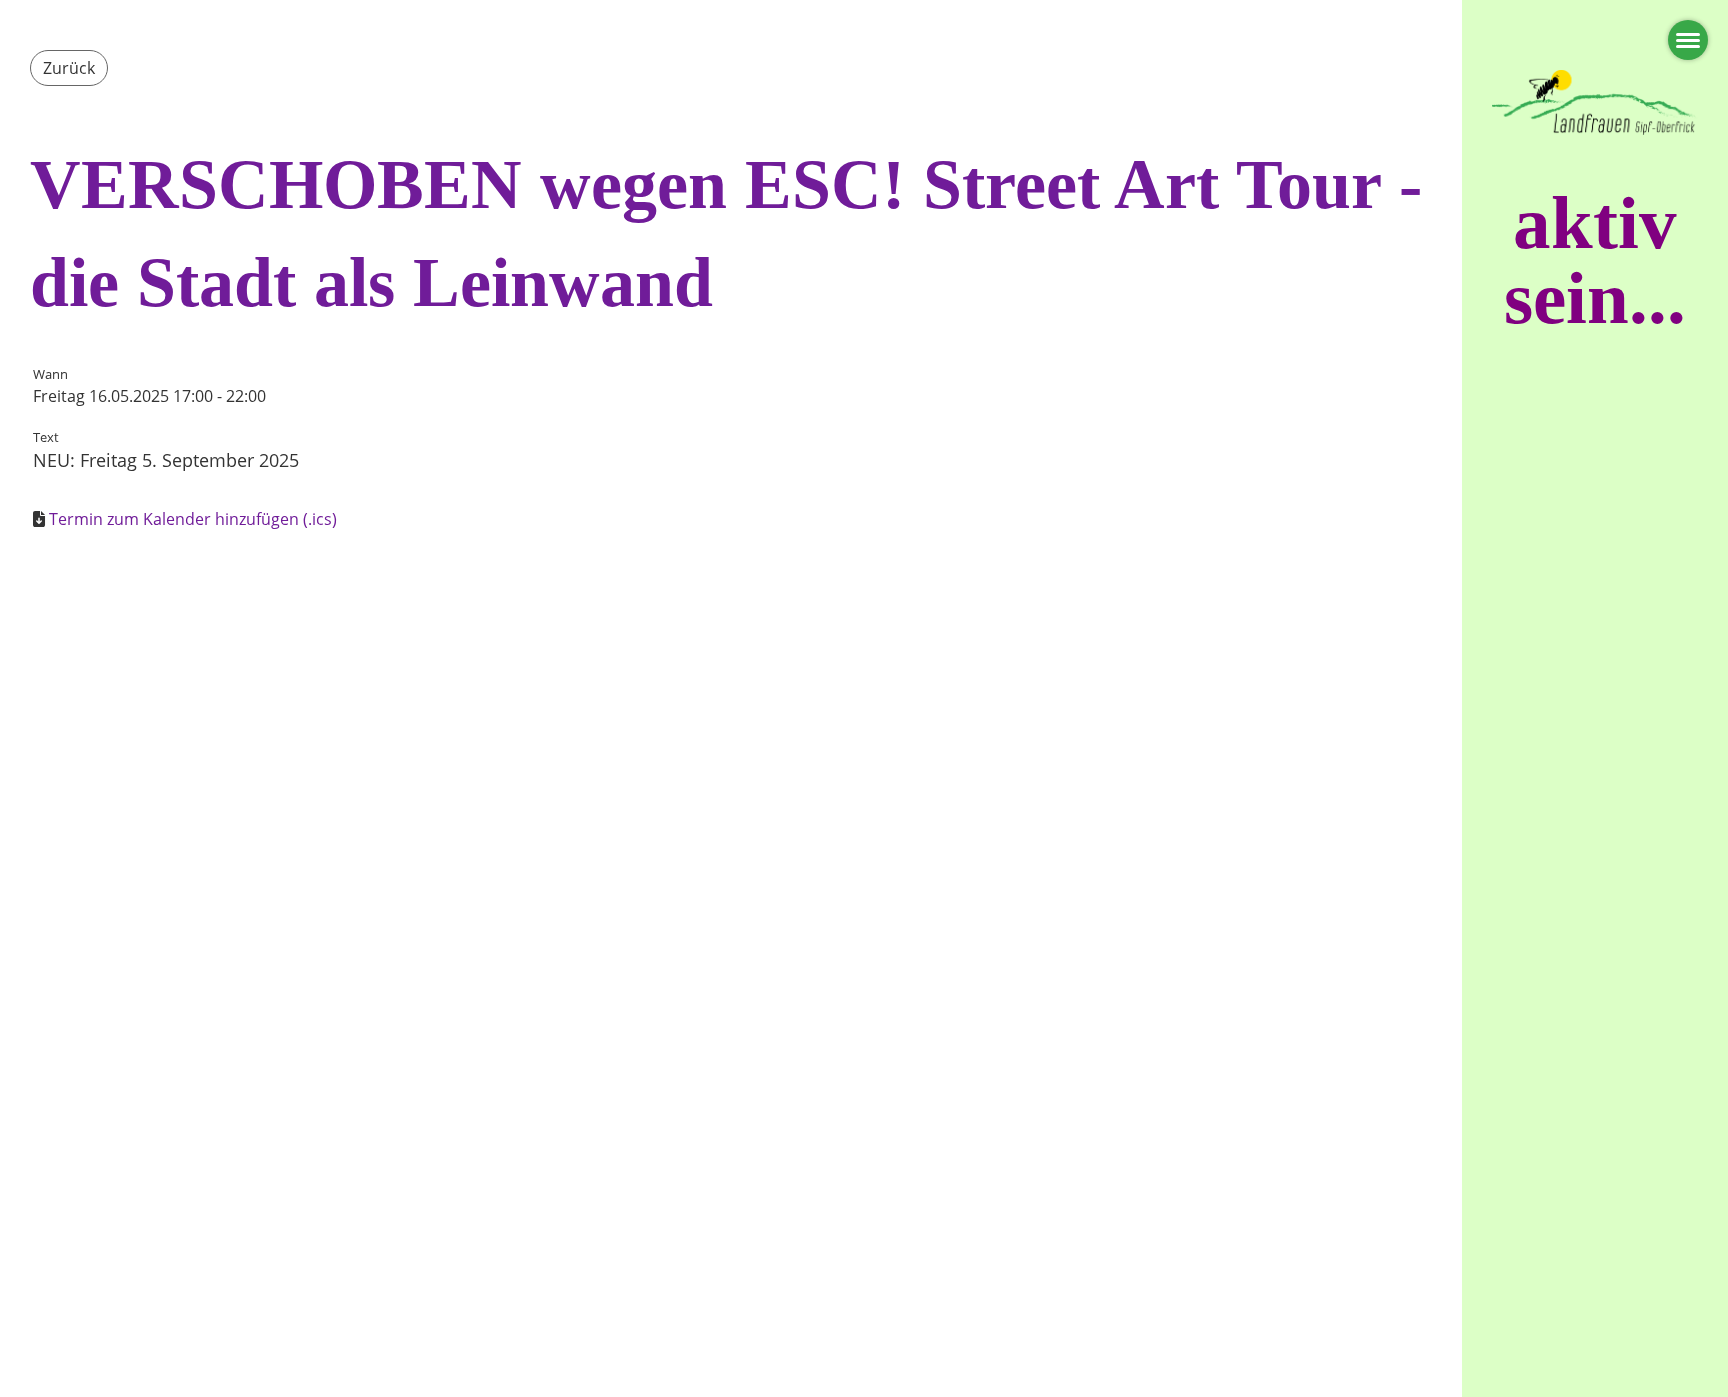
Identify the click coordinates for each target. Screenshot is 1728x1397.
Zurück (69, 68)
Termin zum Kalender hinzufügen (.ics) (193, 519)
